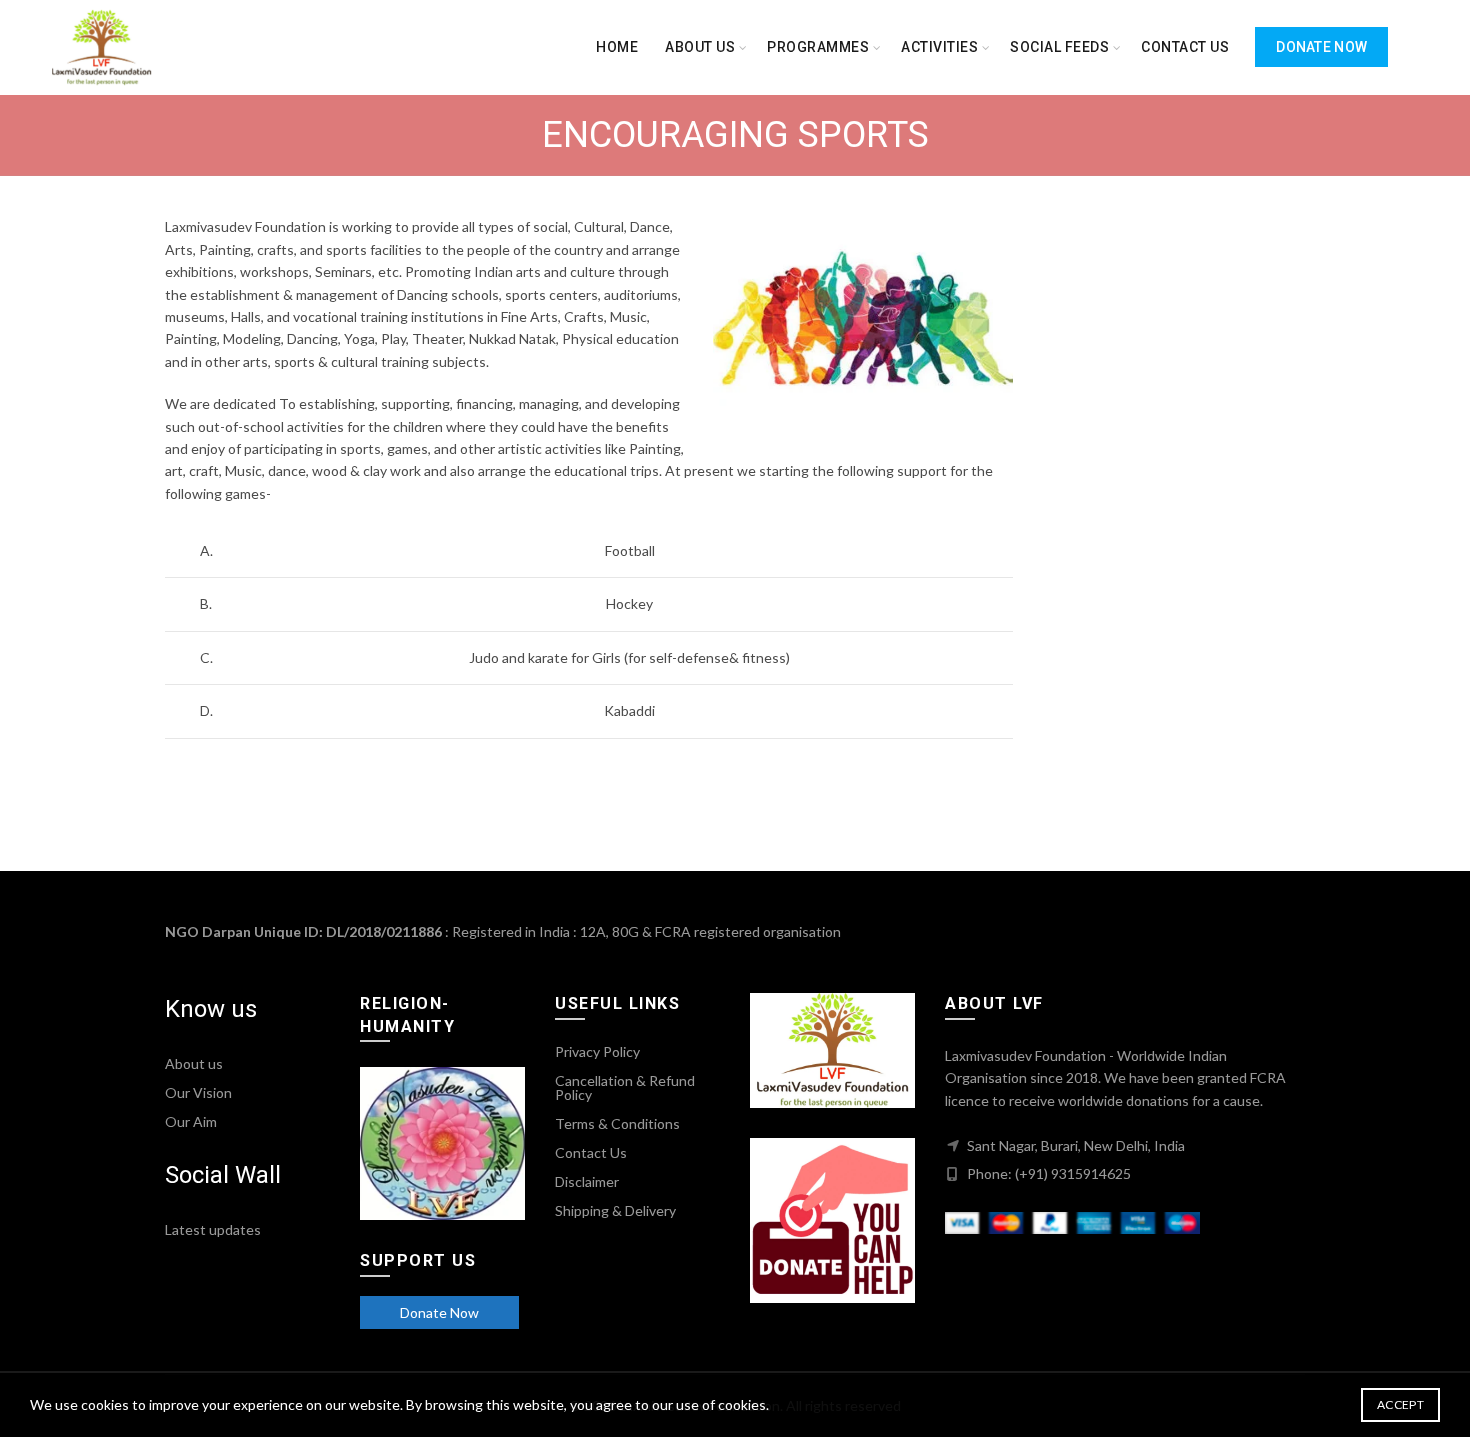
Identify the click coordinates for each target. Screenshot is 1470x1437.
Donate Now (1321, 47)
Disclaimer (587, 1181)
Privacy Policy (597, 1051)
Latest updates (213, 1229)
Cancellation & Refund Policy (625, 1087)
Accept (1400, 1404)
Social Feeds (1059, 47)
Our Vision (198, 1092)
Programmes (818, 47)
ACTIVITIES (939, 47)
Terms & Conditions (617, 1123)
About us (700, 47)
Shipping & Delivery (615, 1210)
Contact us (1185, 47)
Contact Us (591, 1152)
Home (617, 47)
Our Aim (191, 1121)
